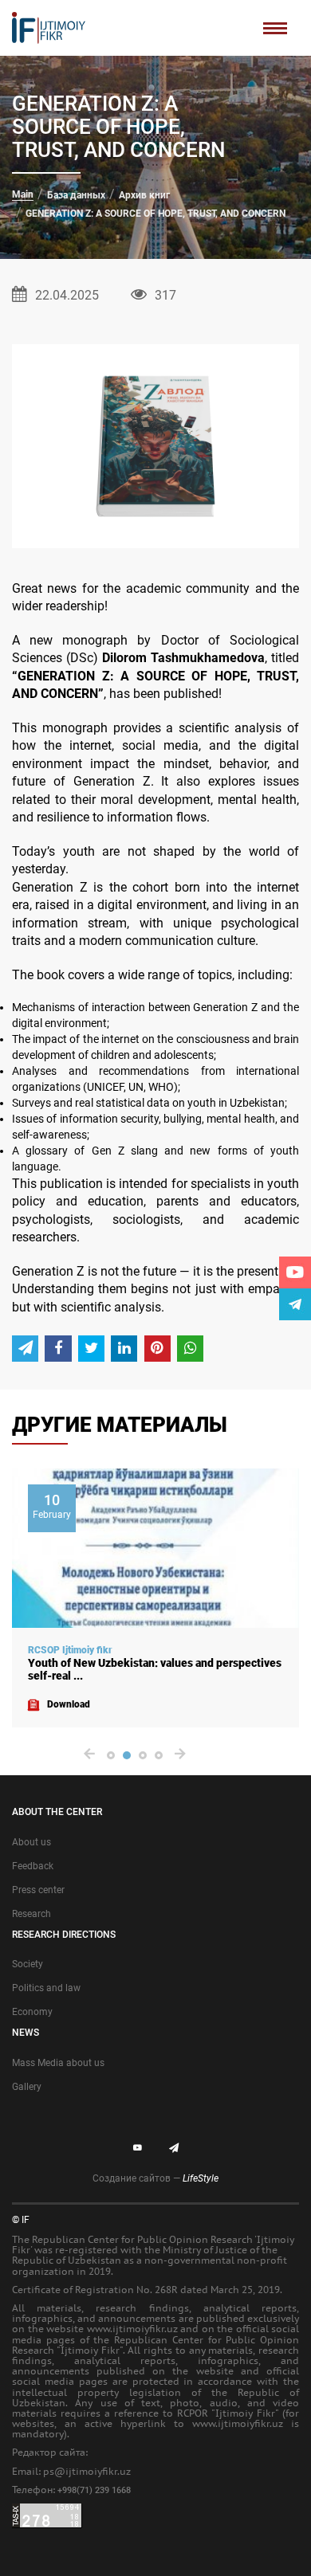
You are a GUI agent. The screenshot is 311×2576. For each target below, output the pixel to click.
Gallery (27, 2087)
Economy (32, 2012)
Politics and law (46, 1988)
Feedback (33, 1866)
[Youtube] (295, 1272)
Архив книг (144, 195)
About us (31, 1842)
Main (23, 194)
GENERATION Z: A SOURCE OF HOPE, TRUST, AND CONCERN (155, 214)
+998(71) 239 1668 (94, 2490)
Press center (38, 1890)
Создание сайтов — (155, 2178)
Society (28, 1964)
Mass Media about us (58, 2063)
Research (31, 1914)
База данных (76, 195)
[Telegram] (295, 1304)
